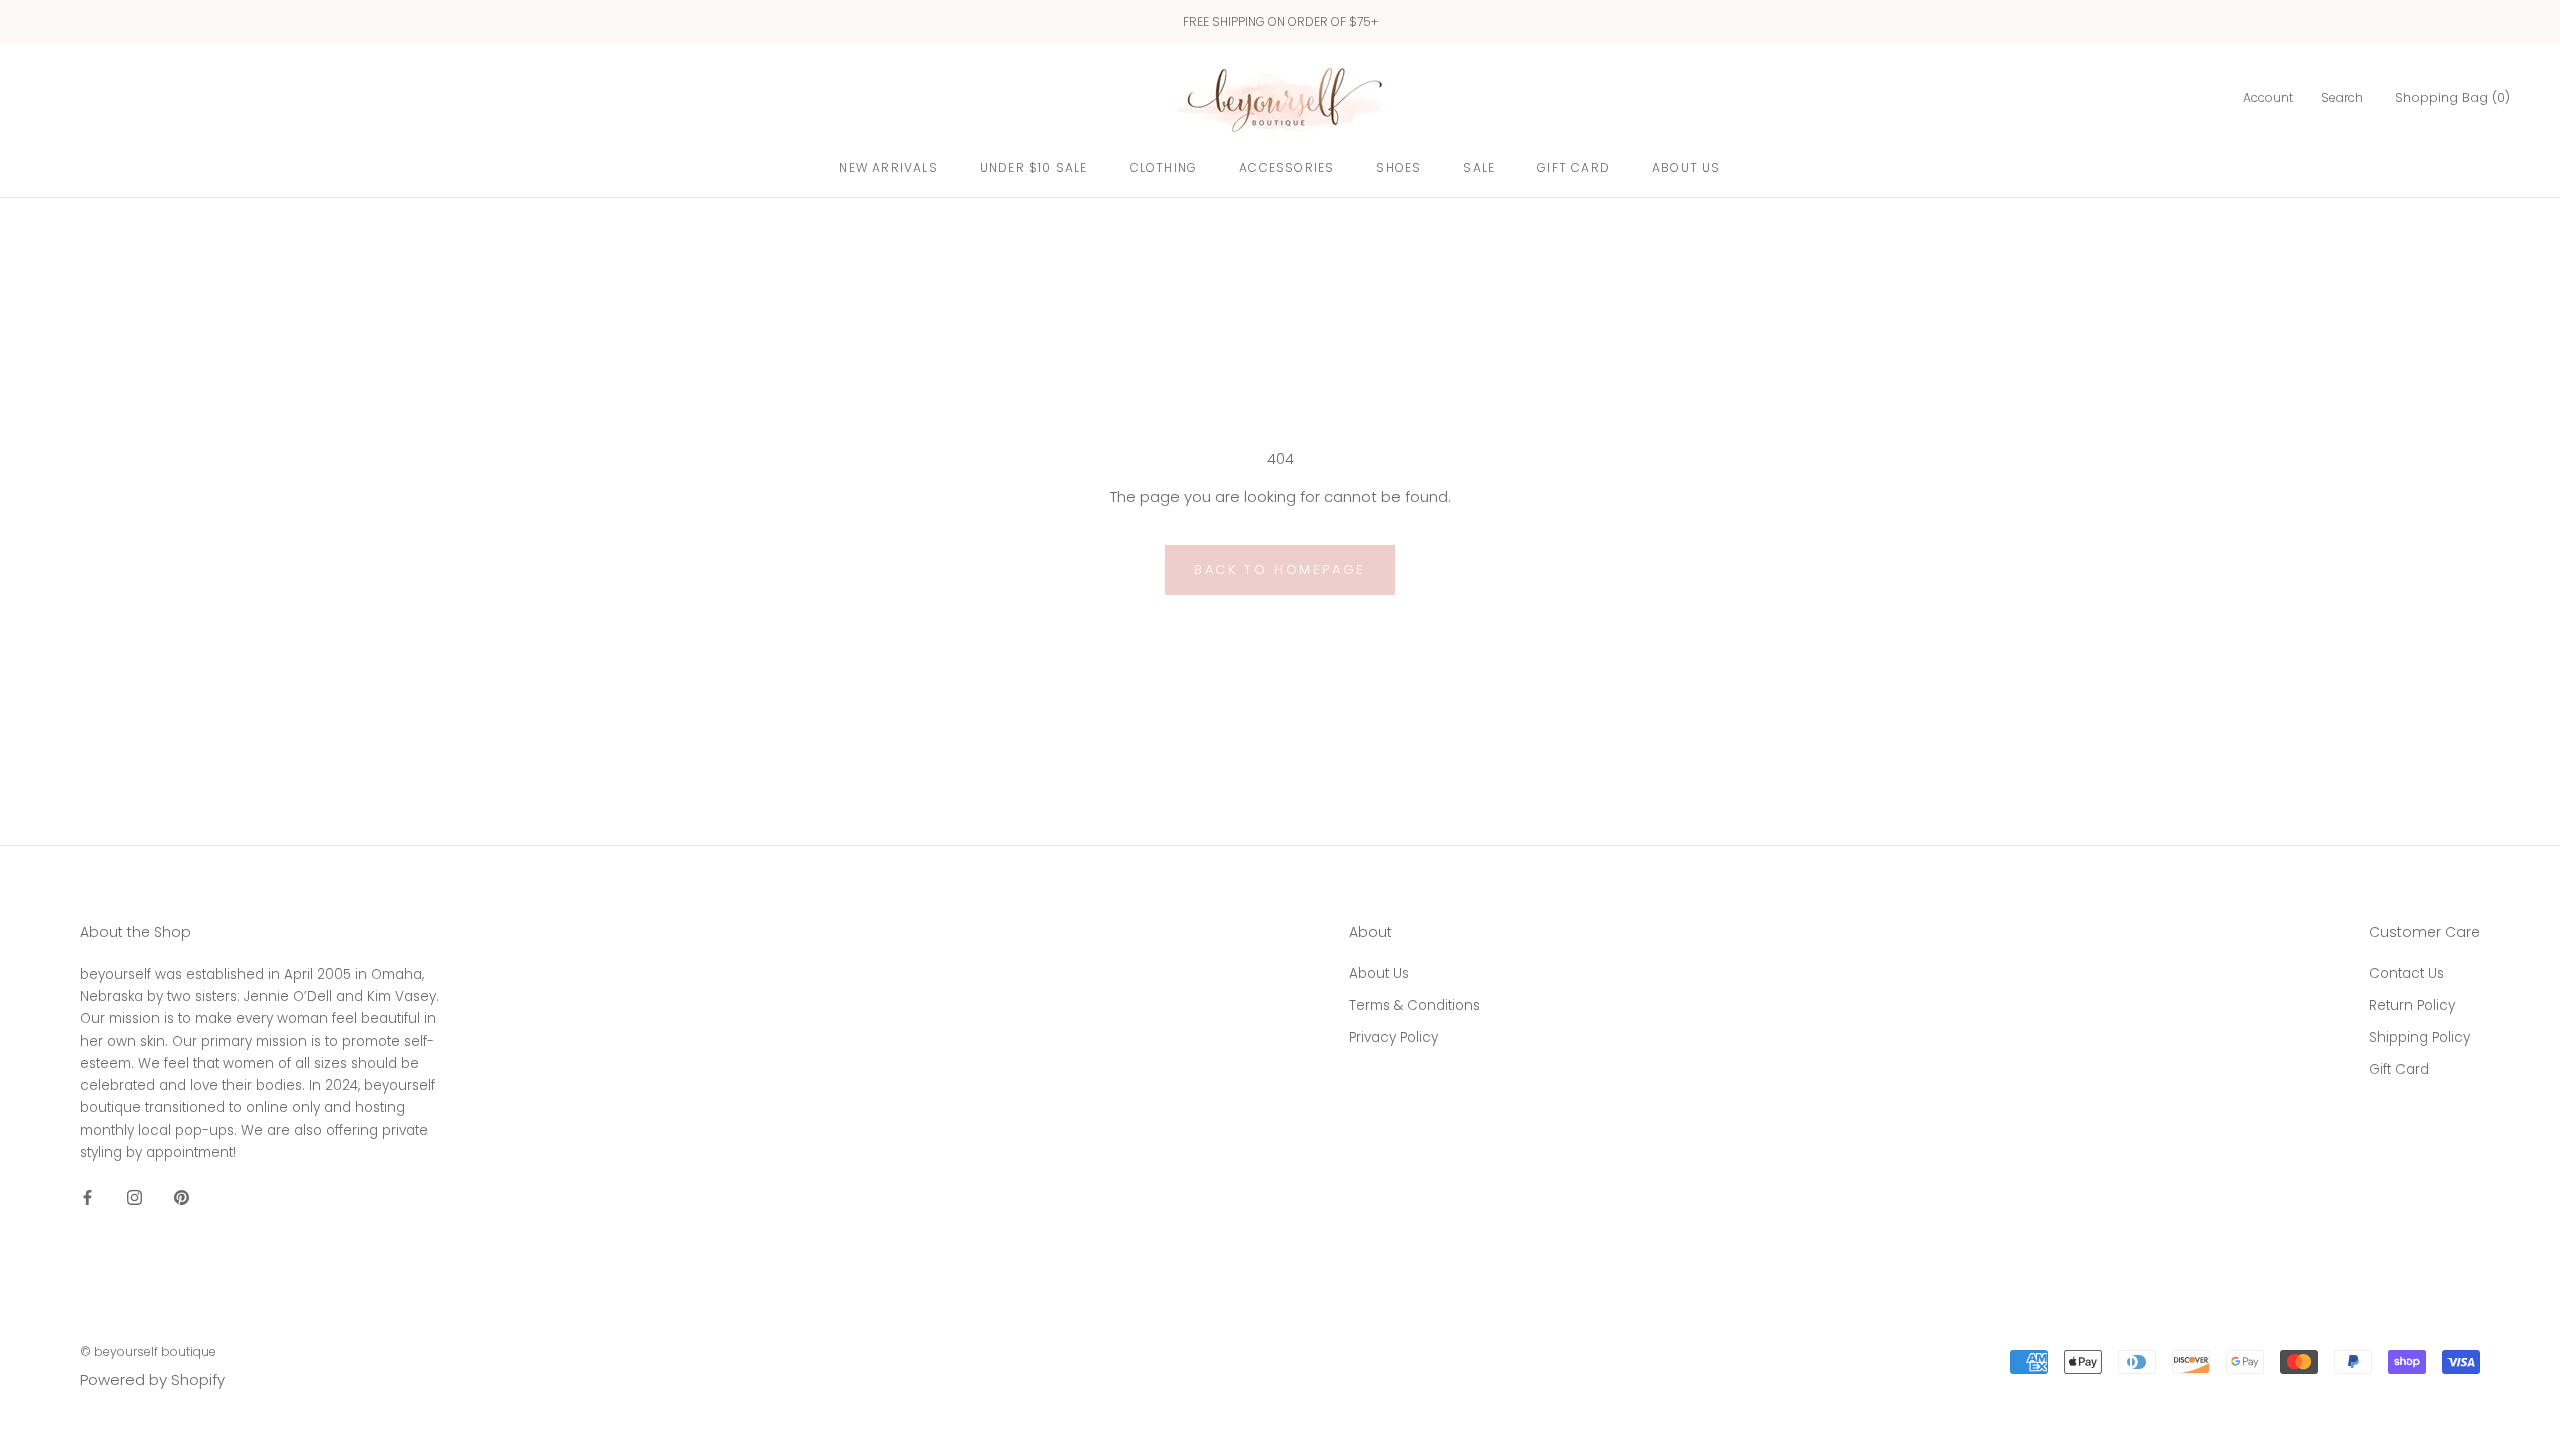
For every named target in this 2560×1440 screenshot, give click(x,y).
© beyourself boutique (148, 1351)
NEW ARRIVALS (888, 167)
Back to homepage (1280, 569)
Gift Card (2399, 1069)
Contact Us (2406, 973)
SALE (1479, 167)
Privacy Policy (1393, 1037)
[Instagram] (134, 1196)
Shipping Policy (2419, 1037)
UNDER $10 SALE (1034, 167)
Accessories (1286, 167)
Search (2342, 97)
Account (2268, 97)
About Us (1686, 167)
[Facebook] (87, 1196)
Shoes (1398, 167)
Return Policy (2412, 1005)
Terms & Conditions (1414, 1005)
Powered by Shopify (152, 1379)
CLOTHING (1164, 167)
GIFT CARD (1573, 167)
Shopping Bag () (2452, 97)
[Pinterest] (181, 1196)
